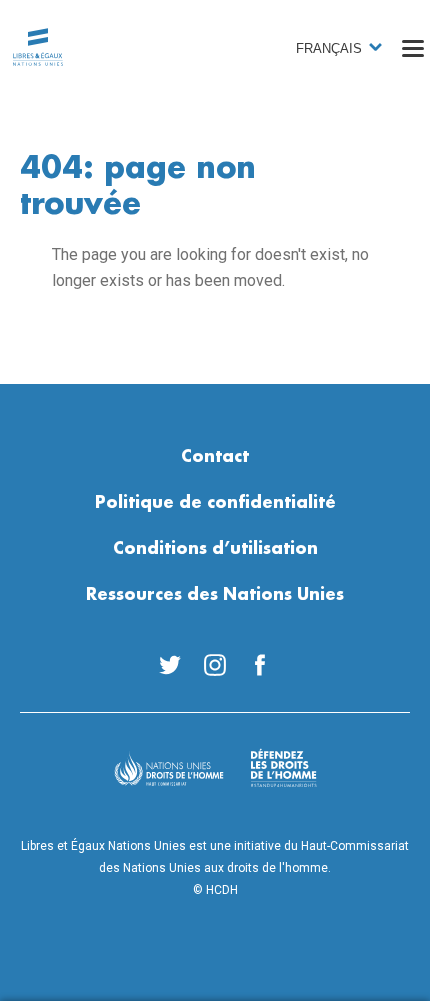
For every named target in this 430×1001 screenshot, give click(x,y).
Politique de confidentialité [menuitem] (215, 503)
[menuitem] (170, 665)
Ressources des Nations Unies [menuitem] (215, 595)
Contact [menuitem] (215, 457)
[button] (413, 48)
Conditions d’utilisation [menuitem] (215, 549)
